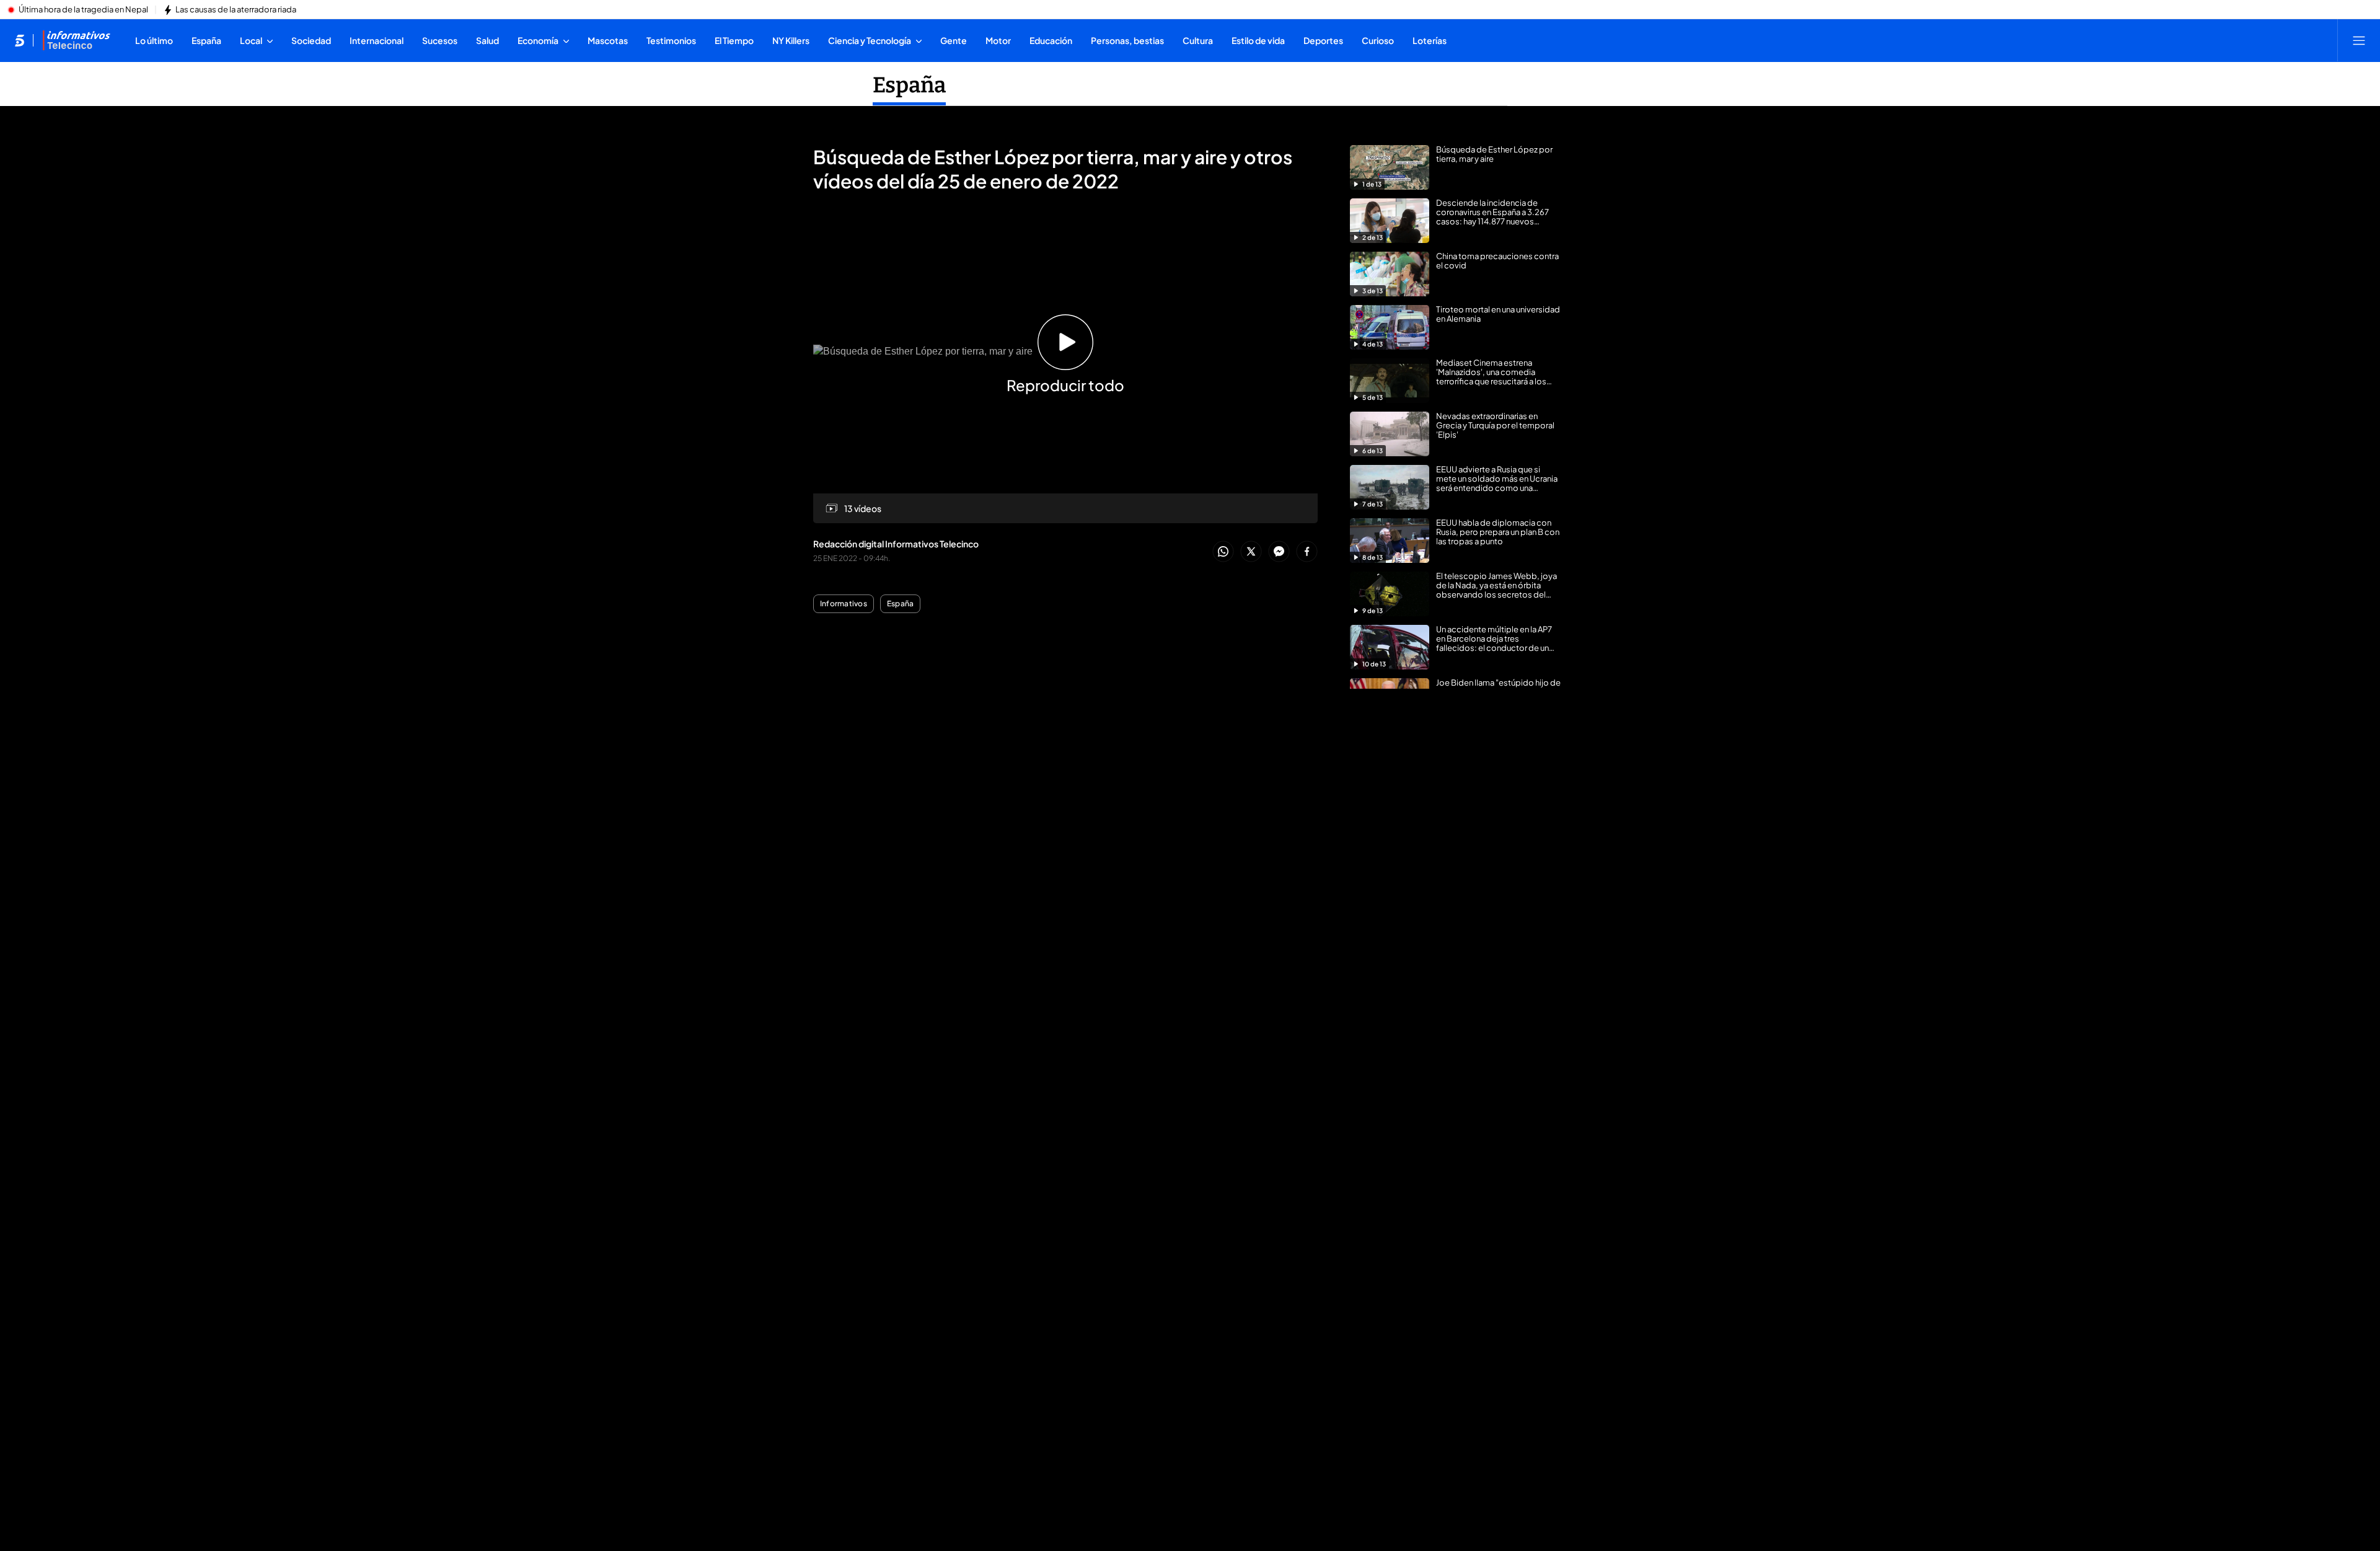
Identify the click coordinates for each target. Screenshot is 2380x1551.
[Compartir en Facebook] (1307, 552)
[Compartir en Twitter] (1251, 552)
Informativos (844, 604)
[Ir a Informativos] (76, 40)
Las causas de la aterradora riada (236, 10)
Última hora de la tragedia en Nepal (83, 10)
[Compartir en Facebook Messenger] (1279, 552)
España (909, 85)
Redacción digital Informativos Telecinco (896, 544)
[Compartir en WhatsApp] (1223, 552)
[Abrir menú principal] (2359, 40)
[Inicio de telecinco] (20, 40)
